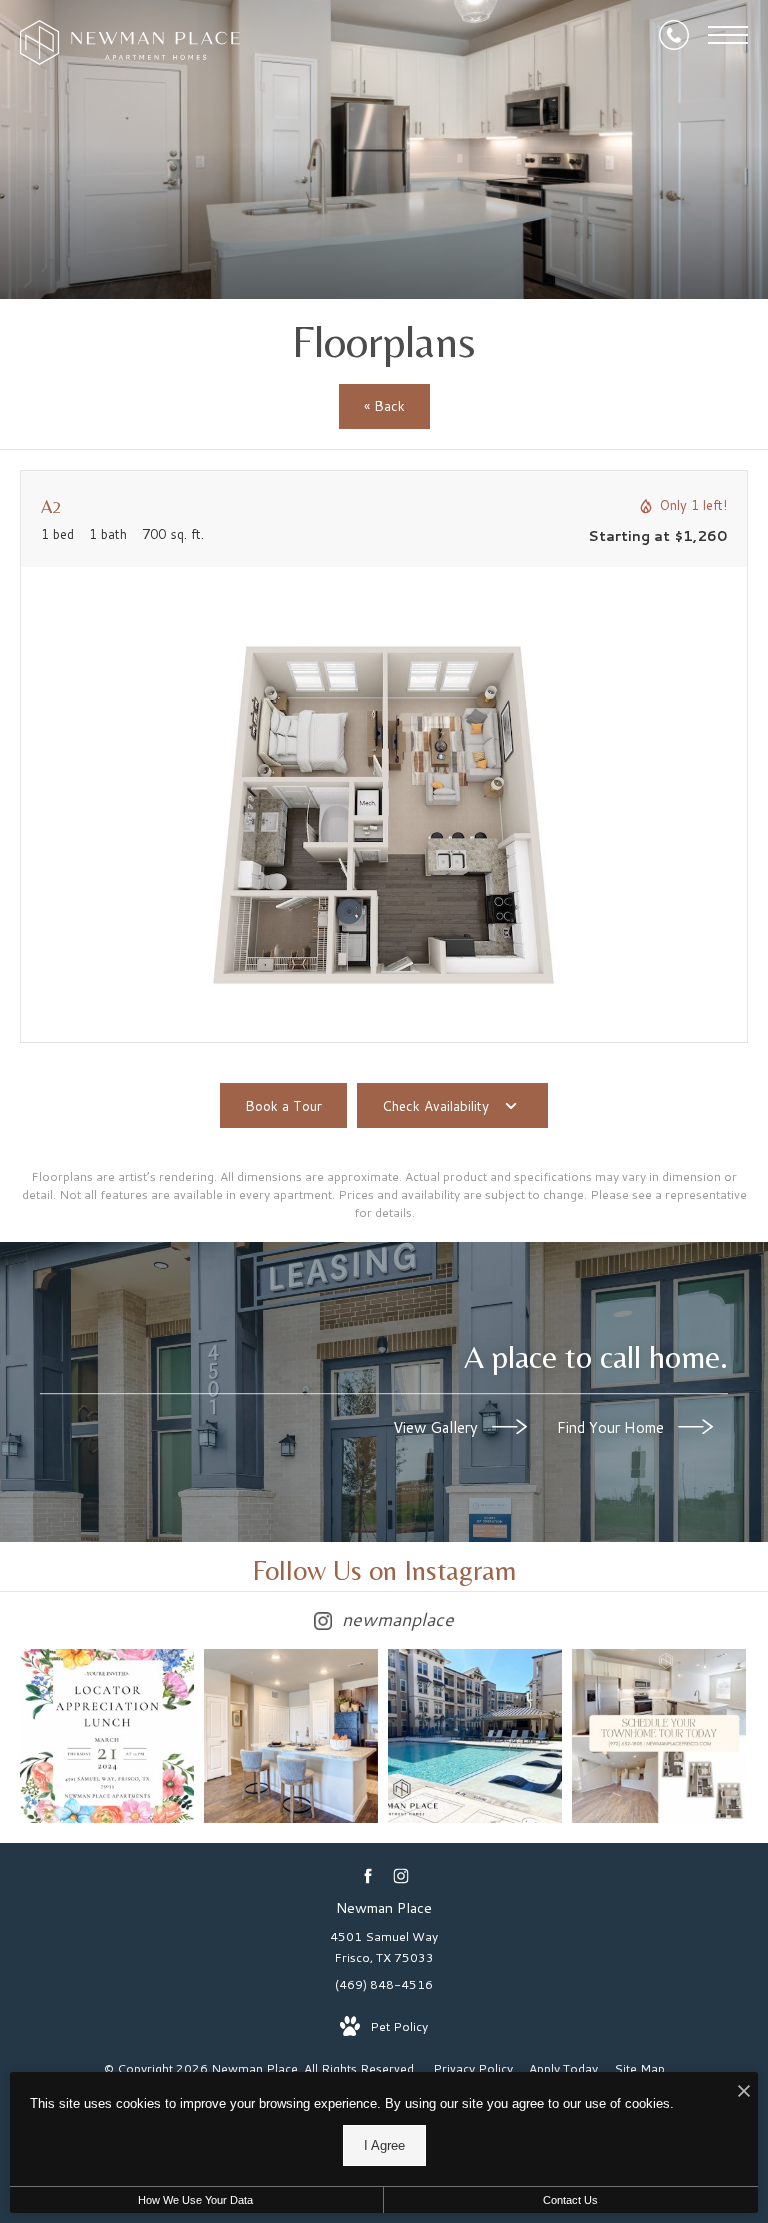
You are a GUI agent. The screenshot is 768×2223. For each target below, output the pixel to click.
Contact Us (570, 2200)
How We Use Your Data (195, 2200)
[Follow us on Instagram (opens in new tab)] (400, 1875)
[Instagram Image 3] (475, 1736)
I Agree (384, 2145)
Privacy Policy (473, 2068)
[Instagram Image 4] (659, 1736)
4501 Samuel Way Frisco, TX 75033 (384, 1947)
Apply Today (563, 2068)
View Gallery (437, 1427)
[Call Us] (674, 35)
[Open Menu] (728, 35)
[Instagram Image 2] (291, 1736)
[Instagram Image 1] (107, 1736)
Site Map (639, 2068)
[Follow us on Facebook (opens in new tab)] (367, 1875)
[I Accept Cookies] (744, 2092)
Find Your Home (612, 1427)
